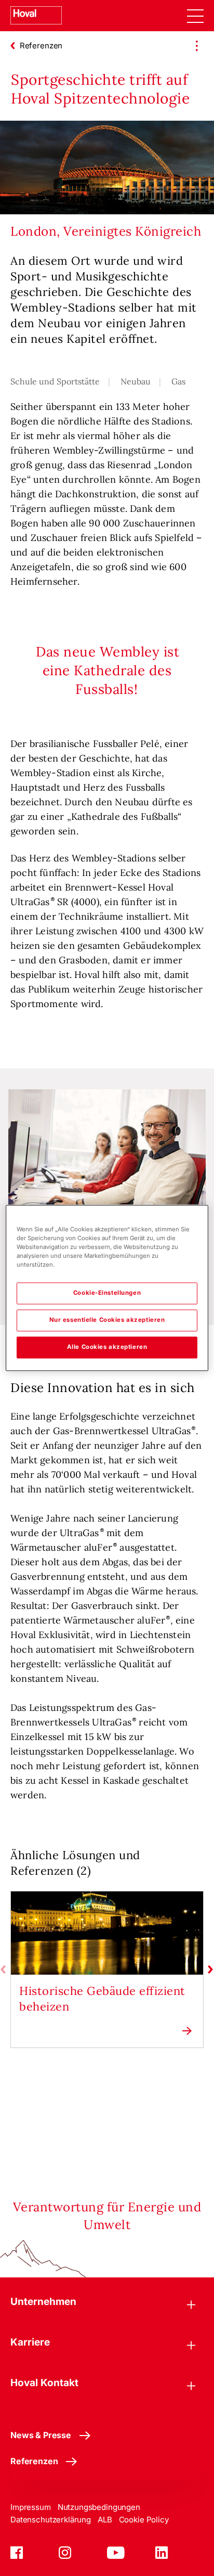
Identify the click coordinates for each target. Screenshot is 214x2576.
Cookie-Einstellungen (107, 1293)
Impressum (31, 2507)
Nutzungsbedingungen (99, 2507)
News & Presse (41, 2435)
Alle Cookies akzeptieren (107, 1347)
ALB (105, 2520)
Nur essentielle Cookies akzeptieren (107, 1320)
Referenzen (34, 2461)
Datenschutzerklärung (51, 2520)
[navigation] (195, 16)
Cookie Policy (144, 2520)
